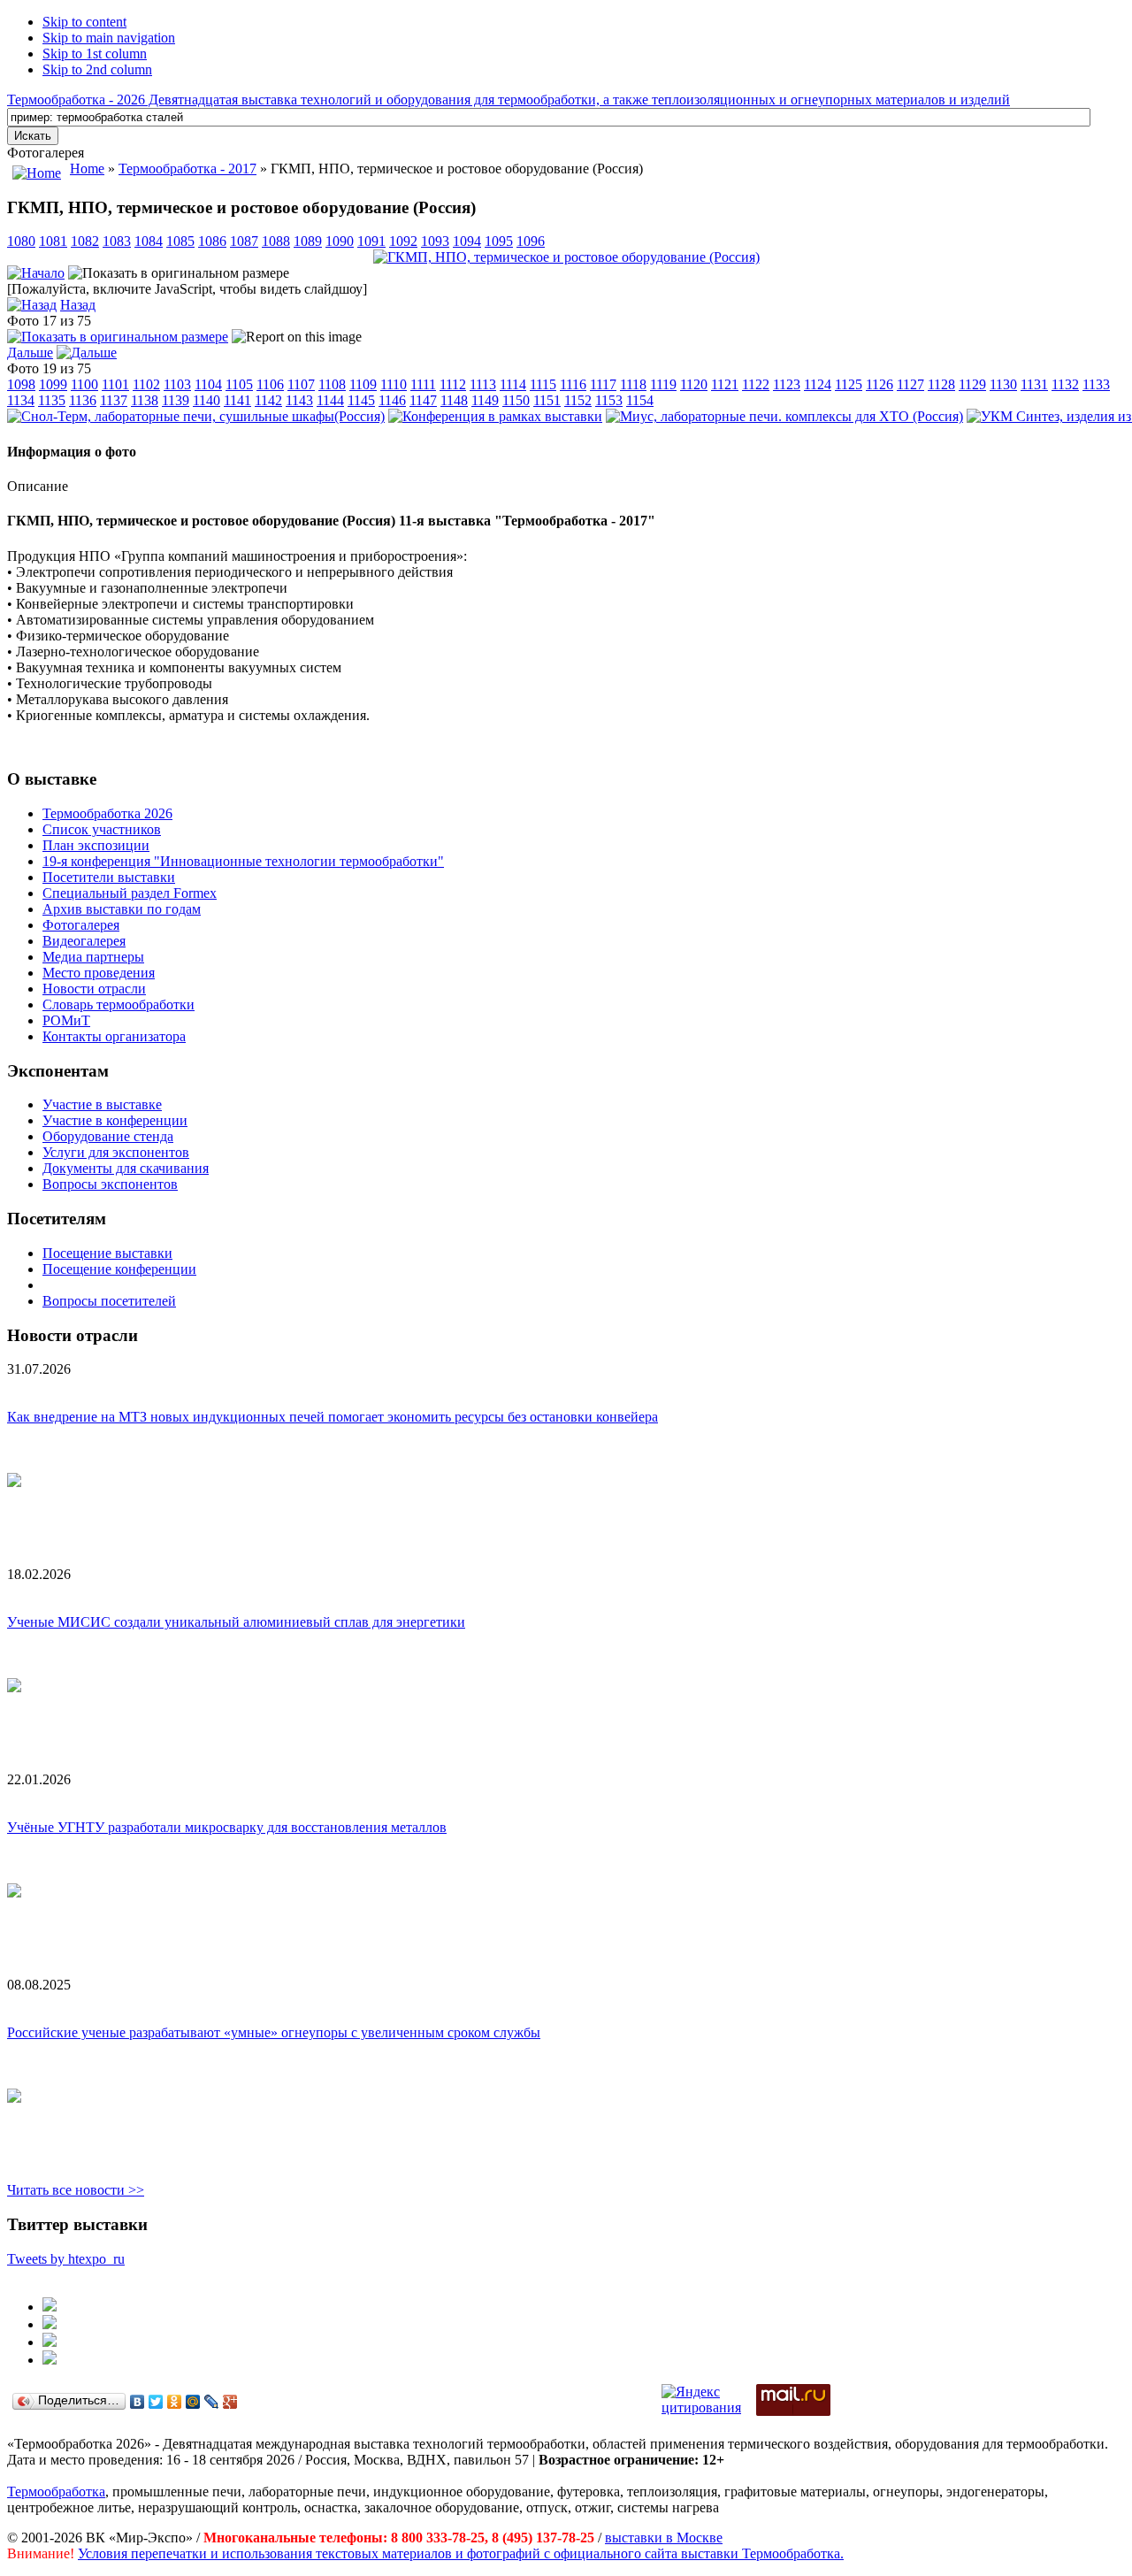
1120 (694, 384)
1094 (467, 241)
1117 (603, 384)
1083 (117, 241)
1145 (361, 400)
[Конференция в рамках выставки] (495, 416)
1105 (239, 384)
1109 (363, 384)
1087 (244, 241)
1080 (21, 241)
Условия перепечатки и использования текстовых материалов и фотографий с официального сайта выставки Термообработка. (461, 2553)
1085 (180, 241)
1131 (1034, 384)
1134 (21, 400)
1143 (299, 400)
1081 (53, 241)
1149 (485, 400)
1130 (1003, 384)
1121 (725, 384)
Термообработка (56, 2492)
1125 (849, 384)
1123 (787, 384)
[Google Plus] (230, 2402)
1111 (423, 384)
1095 (499, 241)
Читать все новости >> (76, 2190)
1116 (573, 384)
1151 (547, 400)
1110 (394, 384)
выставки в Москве (664, 2538)
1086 (212, 241)
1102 (146, 384)
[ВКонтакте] (138, 2402)
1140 (207, 400)
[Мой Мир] (193, 2402)
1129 (972, 384)
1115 (543, 384)
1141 (237, 400)
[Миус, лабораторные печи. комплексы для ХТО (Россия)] (784, 416)
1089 (308, 241)
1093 (435, 241)
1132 (1065, 384)
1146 (392, 400)
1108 (332, 384)
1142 (268, 400)
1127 (910, 384)
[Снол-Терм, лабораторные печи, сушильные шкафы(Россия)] (196, 416)
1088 (276, 241)
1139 (176, 400)
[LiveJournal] (212, 2402)
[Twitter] (156, 2402)
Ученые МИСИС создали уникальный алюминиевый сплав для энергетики (236, 1622)
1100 (84, 384)
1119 (663, 384)
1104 (208, 384)
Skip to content (84, 22)
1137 (114, 400)
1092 (403, 241)
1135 (52, 400)
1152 (578, 400)
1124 (818, 384)
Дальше (30, 353)
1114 (513, 384)
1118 (633, 384)
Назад (78, 305)
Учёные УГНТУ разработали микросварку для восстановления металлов (227, 1827)
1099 (53, 384)
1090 (340, 241)
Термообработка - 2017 (187, 169)
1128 (941, 384)
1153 (609, 400)
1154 (640, 400)
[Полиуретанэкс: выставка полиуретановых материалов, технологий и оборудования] (50, 2342)
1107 (301, 384)
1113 (483, 384)
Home (87, 169)
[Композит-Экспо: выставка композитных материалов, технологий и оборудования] (50, 2324)
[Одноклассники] (175, 2402)
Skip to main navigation (109, 38)
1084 (149, 241)
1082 (85, 241)
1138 (145, 400)
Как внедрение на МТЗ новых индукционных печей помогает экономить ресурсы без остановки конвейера (333, 1417)
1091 (371, 241)
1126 (880, 384)
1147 (423, 400)
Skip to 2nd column (97, 69)
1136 (83, 400)
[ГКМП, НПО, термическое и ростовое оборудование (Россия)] (566, 257)
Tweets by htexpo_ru (66, 2259)
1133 (1096, 384)
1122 (756, 384)
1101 (115, 384)
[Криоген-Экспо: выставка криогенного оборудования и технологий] (50, 2307)
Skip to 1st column (95, 54)
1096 (531, 241)
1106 (270, 384)
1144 (330, 400)
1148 (454, 400)
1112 (453, 384)
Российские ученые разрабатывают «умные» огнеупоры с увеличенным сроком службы (274, 2032)
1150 (516, 400)
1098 (21, 384)
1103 (177, 384)
